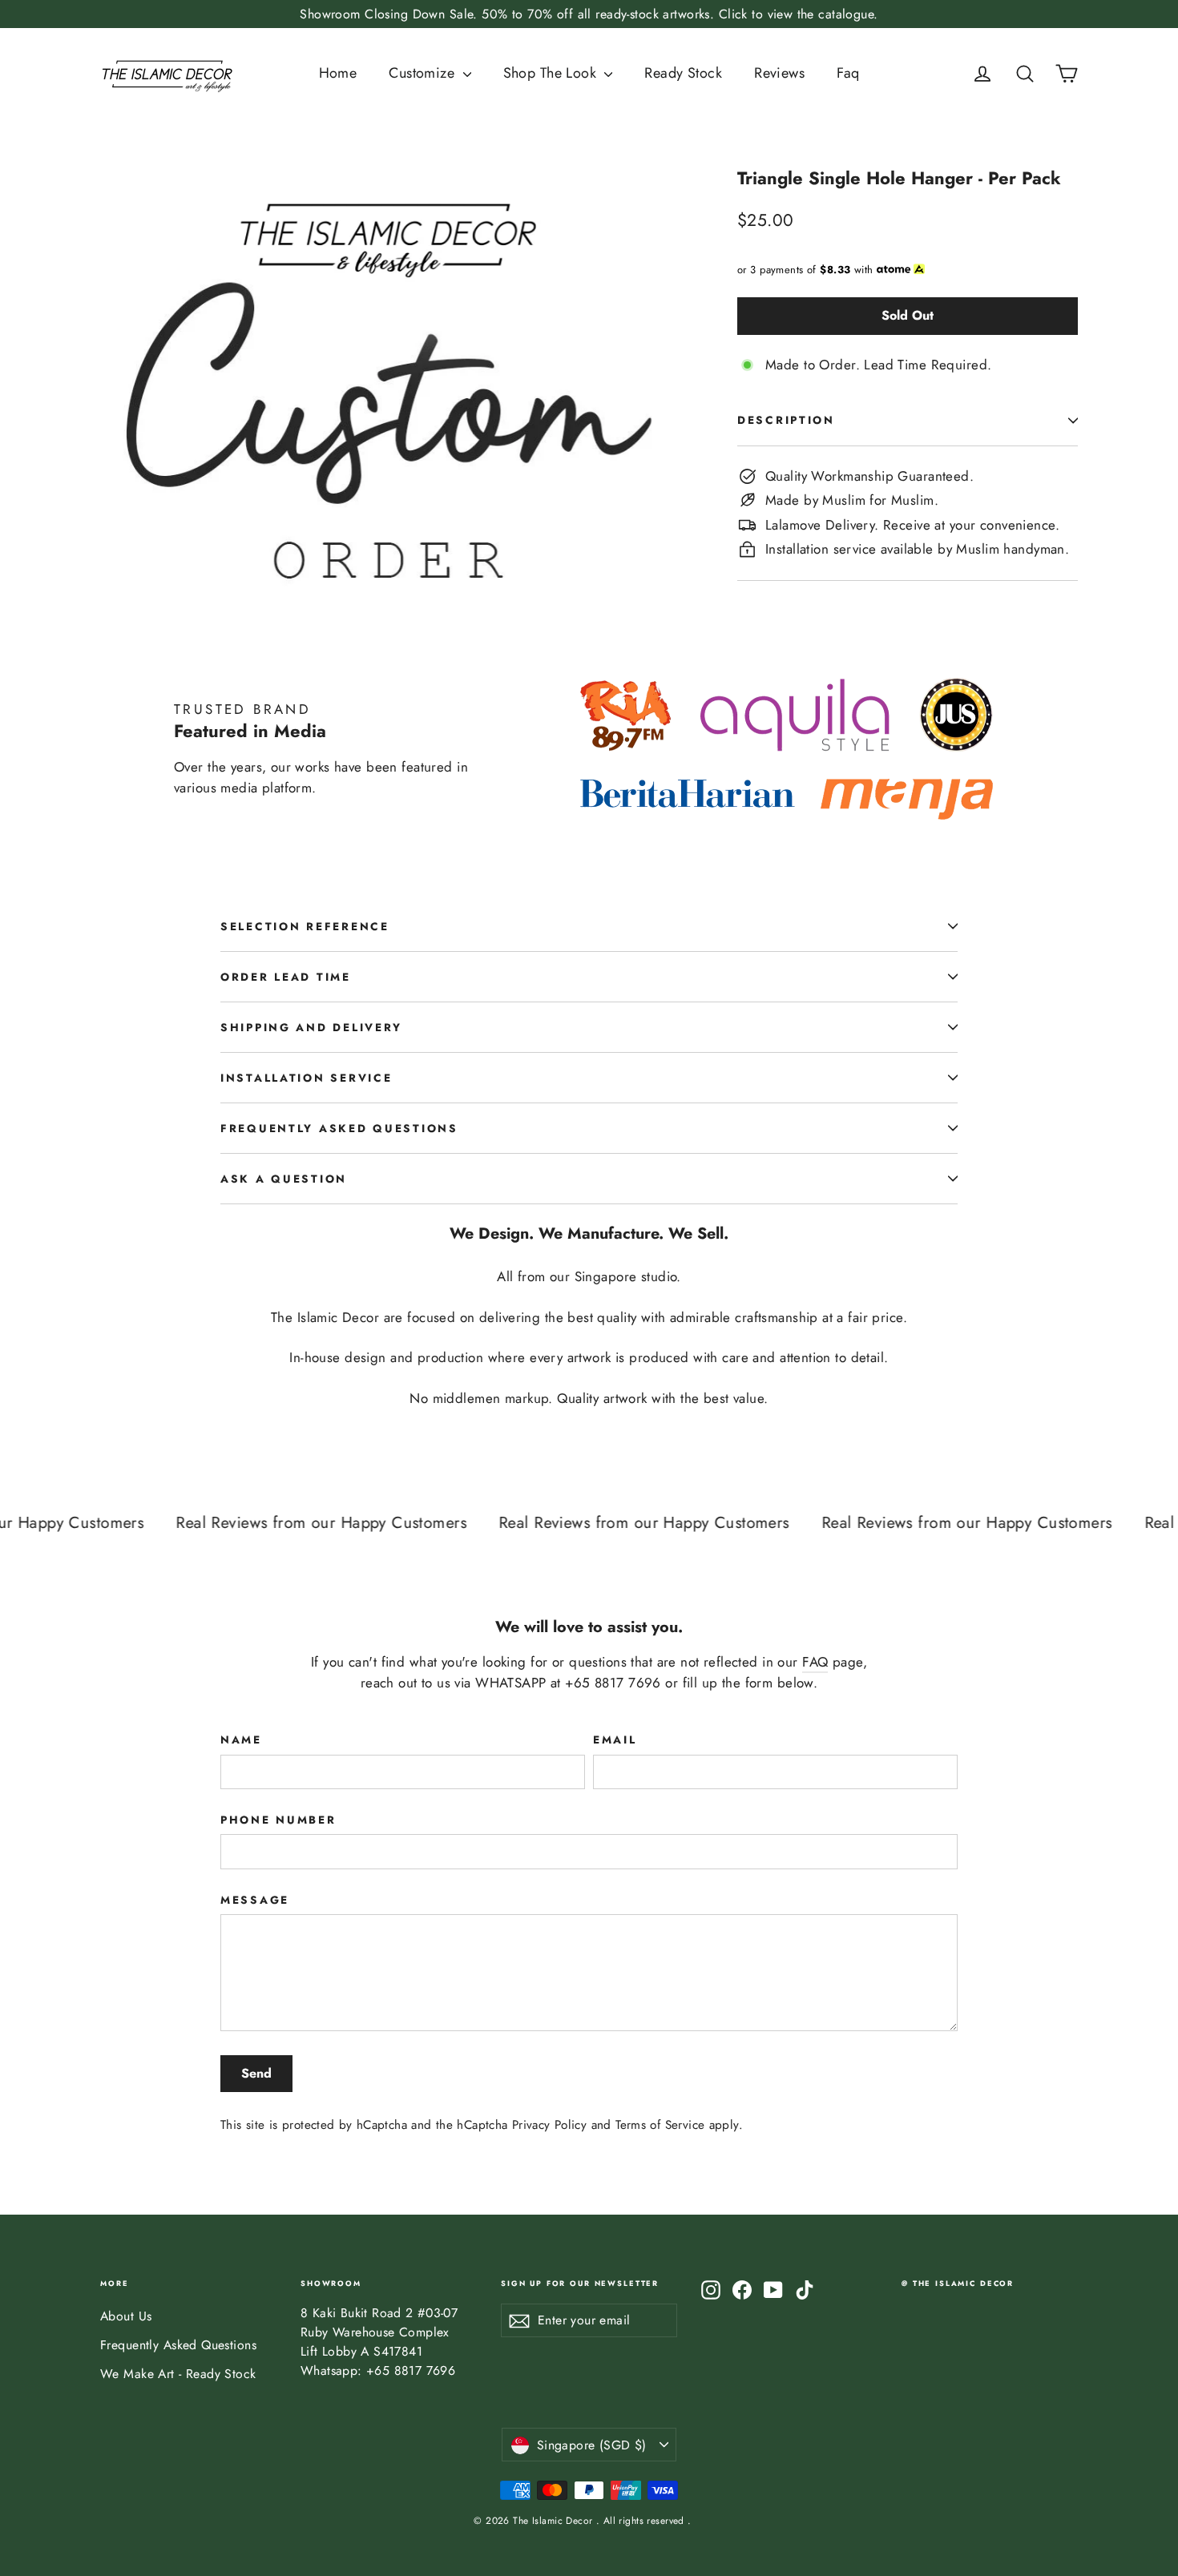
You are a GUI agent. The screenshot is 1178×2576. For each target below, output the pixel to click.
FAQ (815, 1662)
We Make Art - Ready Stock (178, 2374)
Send (256, 2073)
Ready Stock (683, 73)
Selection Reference (305, 926)
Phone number (278, 1820)
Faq (848, 73)
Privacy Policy (549, 2125)
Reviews (779, 73)
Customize (424, 73)
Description (786, 420)
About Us (126, 2316)
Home (338, 73)
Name (241, 1740)
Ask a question (284, 1179)
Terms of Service (660, 2125)
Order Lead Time (286, 977)
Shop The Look (552, 73)
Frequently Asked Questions (339, 1128)
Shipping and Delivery (311, 1027)
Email (615, 1740)
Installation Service (306, 1078)
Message (255, 1900)
